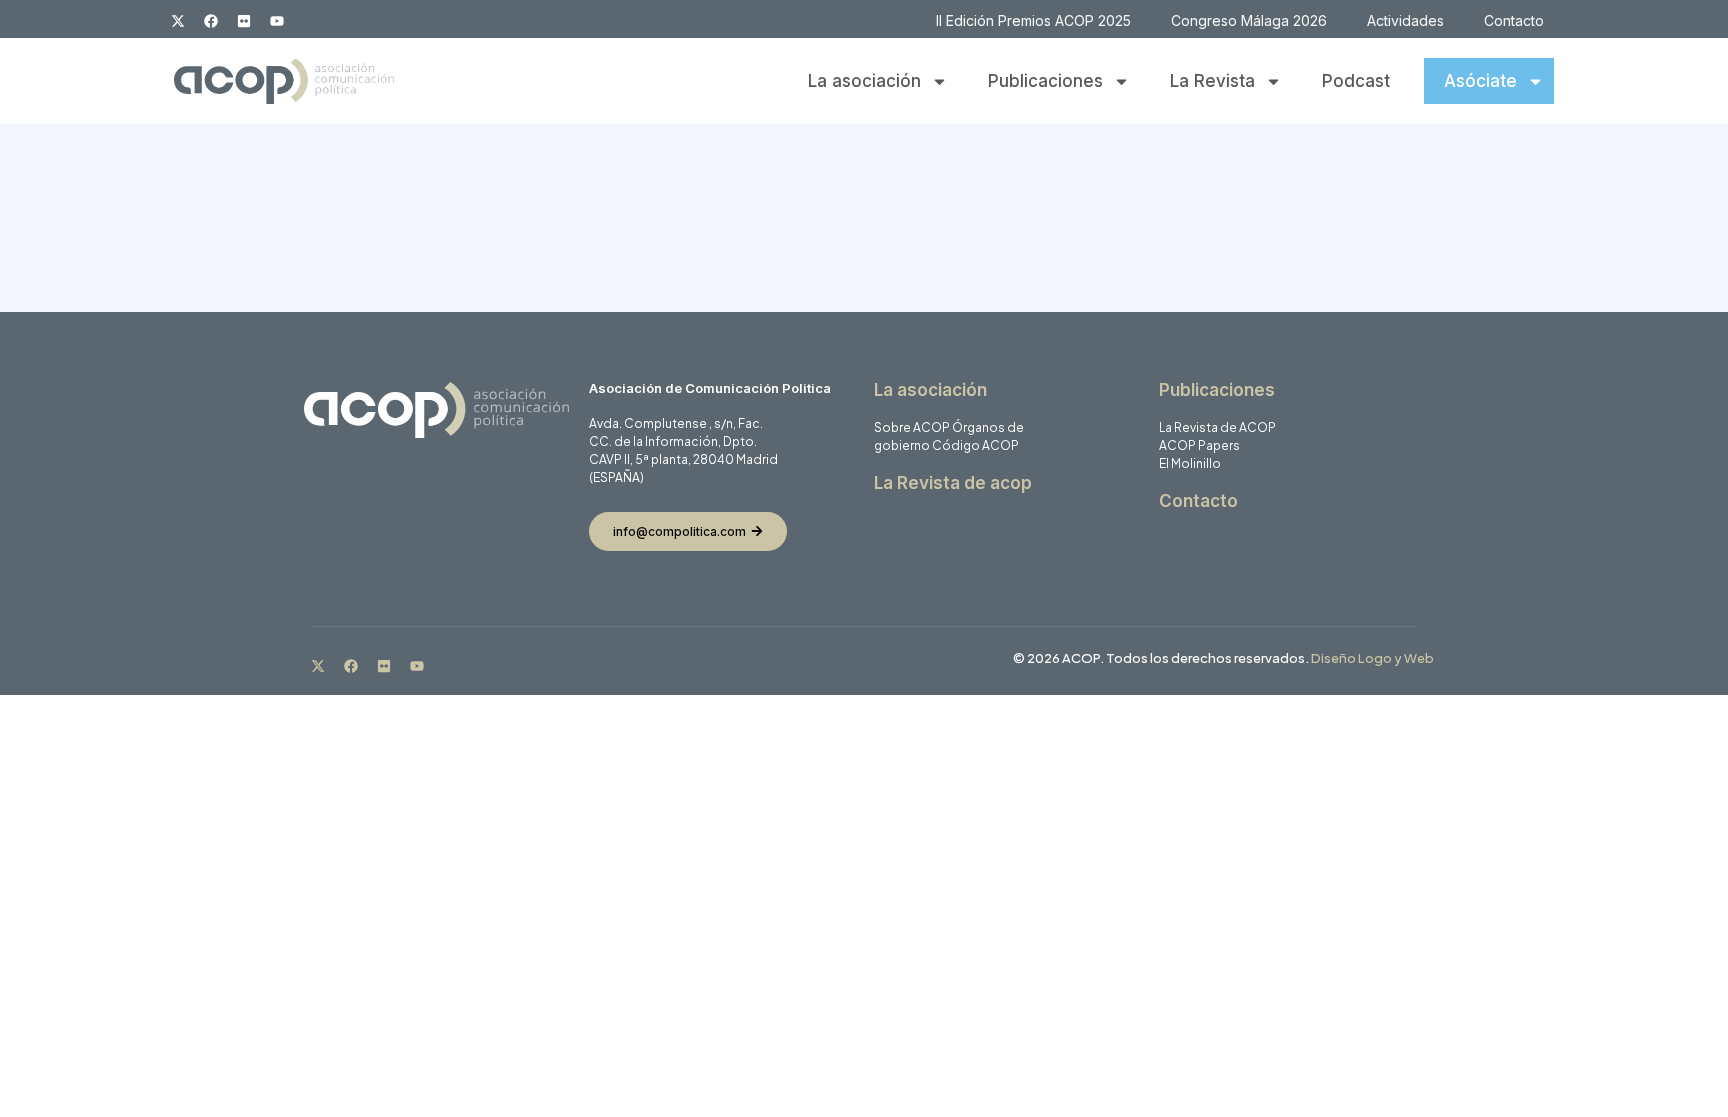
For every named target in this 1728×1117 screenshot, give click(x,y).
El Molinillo (1190, 463)
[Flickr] (244, 21)
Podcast (1356, 81)
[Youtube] (277, 21)
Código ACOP (975, 445)
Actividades (1405, 20)
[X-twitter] (178, 21)
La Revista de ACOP (1217, 427)
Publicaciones (1045, 81)
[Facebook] (211, 21)
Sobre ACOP (912, 427)
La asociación (864, 81)
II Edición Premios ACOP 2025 (1033, 20)
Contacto (1514, 20)
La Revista (1212, 81)
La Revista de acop (953, 483)
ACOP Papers (1199, 445)
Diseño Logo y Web (1372, 658)
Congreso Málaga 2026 (1249, 20)
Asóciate (1480, 81)
